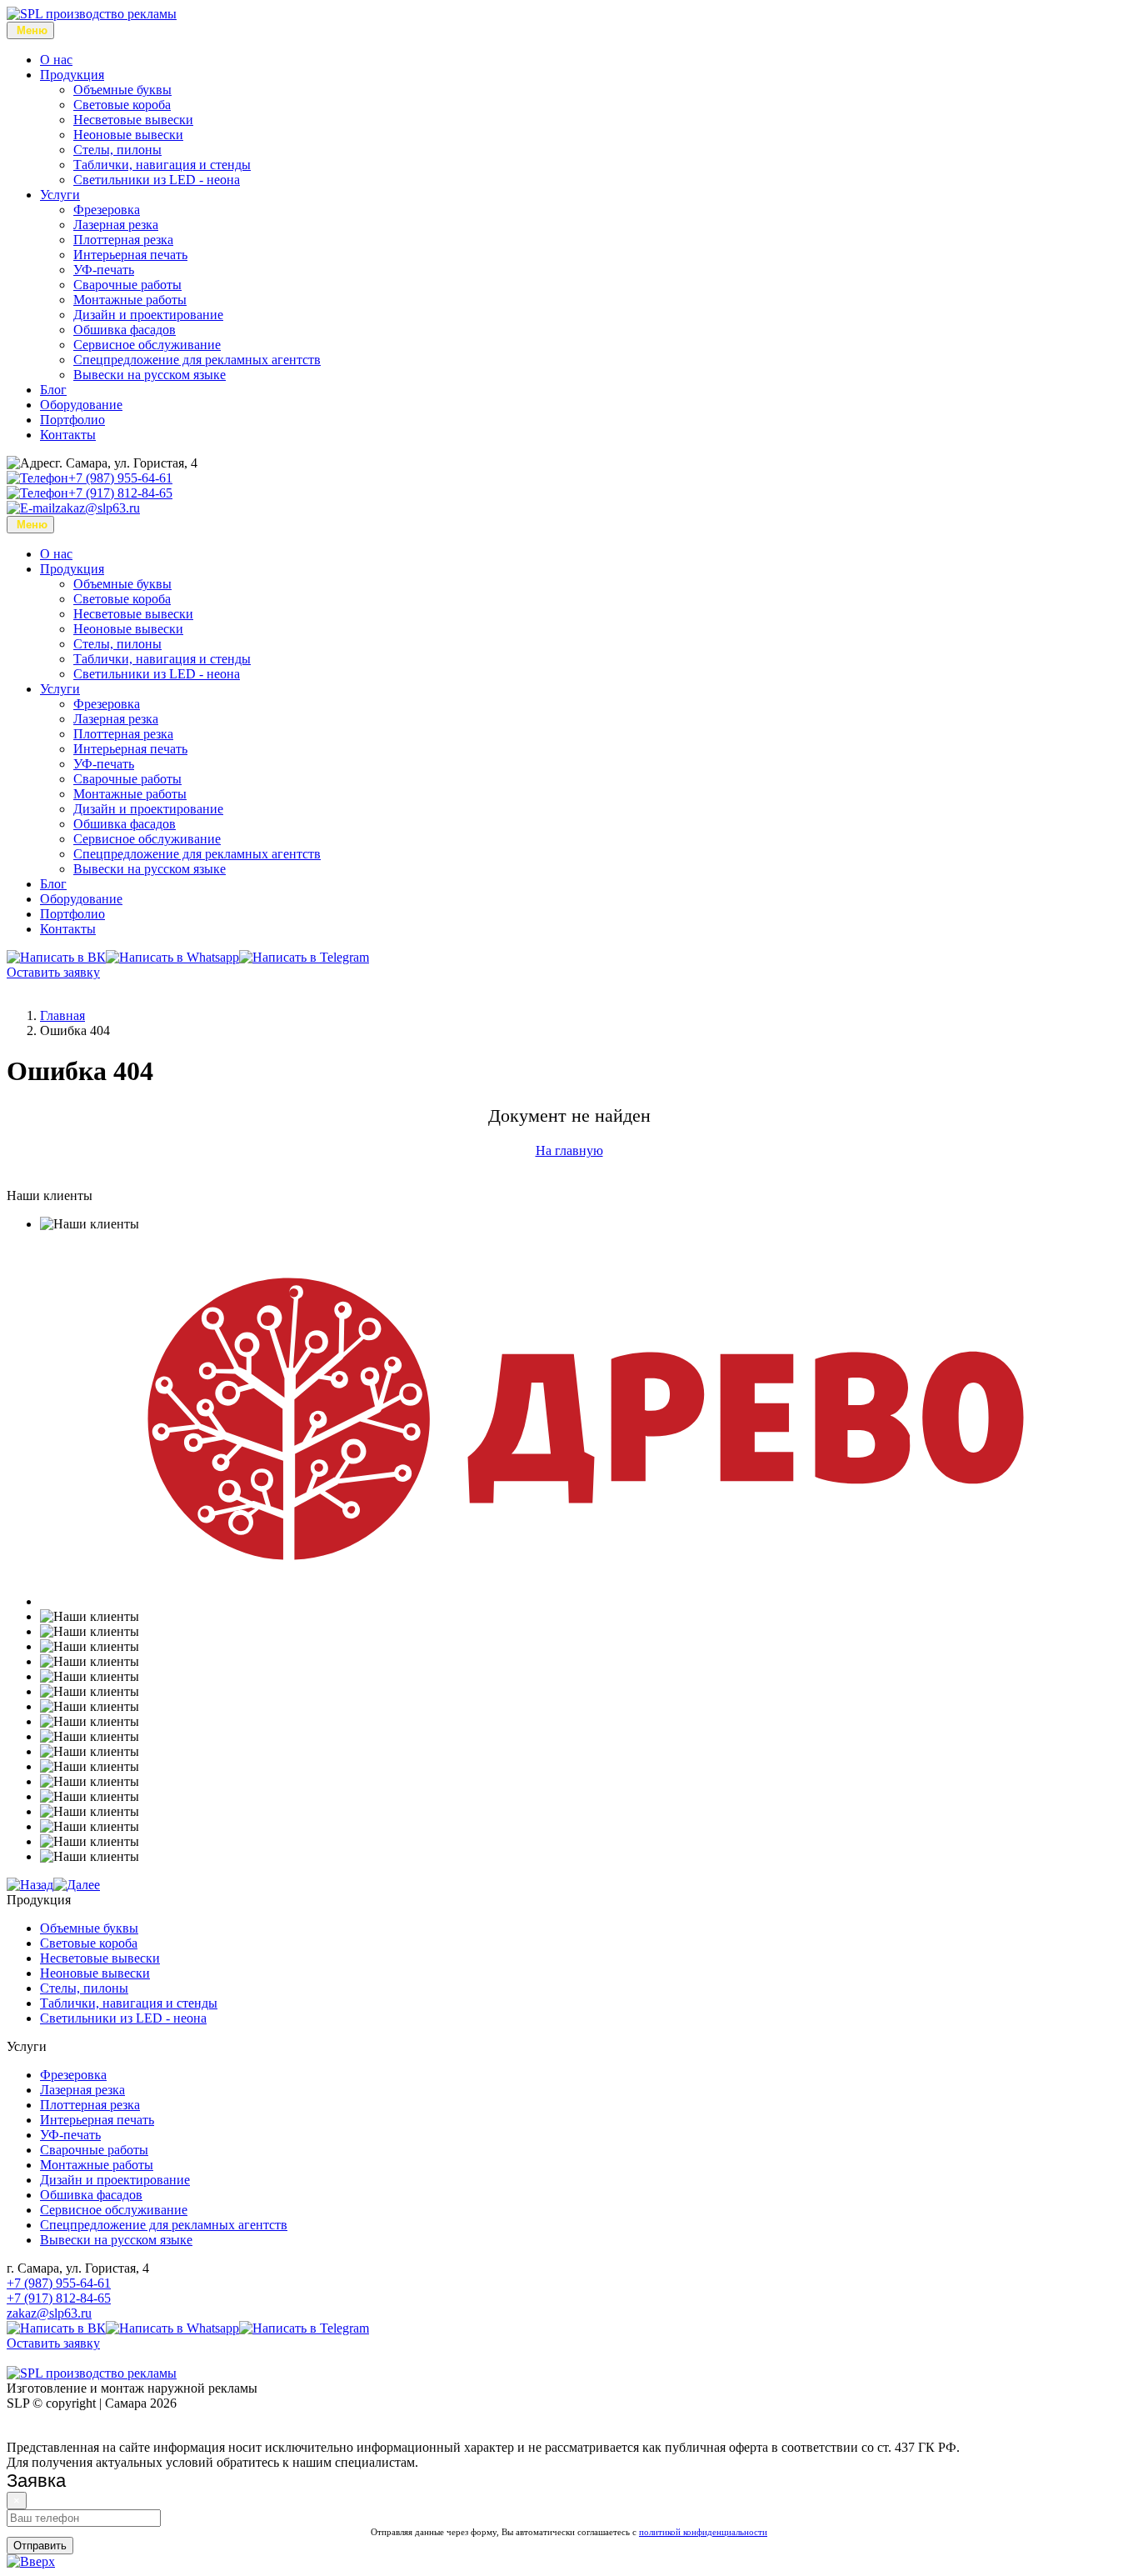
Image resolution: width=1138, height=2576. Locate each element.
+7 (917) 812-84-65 (120, 493)
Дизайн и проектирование (148, 315)
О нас (56, 60)
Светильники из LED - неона (157, 180)
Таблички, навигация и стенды (162, 165)
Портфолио (72, 420)
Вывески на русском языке (150, 375)
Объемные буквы (122, 90)
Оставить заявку (53, 972)
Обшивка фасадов (125, 330)
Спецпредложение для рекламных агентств (197, 360)
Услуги (60, 195)
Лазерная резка (116, 225)
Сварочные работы (127, 285)
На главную (569, 1150)
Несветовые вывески (133, 120)
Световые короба (122, 105)
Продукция (72, 75)
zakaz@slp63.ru (97, 508)
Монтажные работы (130, 300)
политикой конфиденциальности (703, 2532)
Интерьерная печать (130, 255)
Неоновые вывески (128, 135)
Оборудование (81, 405)
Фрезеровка (107, 210)
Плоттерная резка (123, 240)
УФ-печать (104, 270)
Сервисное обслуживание (147, 345)
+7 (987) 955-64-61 (120, 478)
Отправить (40, 2546)
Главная (62, 1015)
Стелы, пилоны (117, 150)
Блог (53, 390)
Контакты (68, 435)
